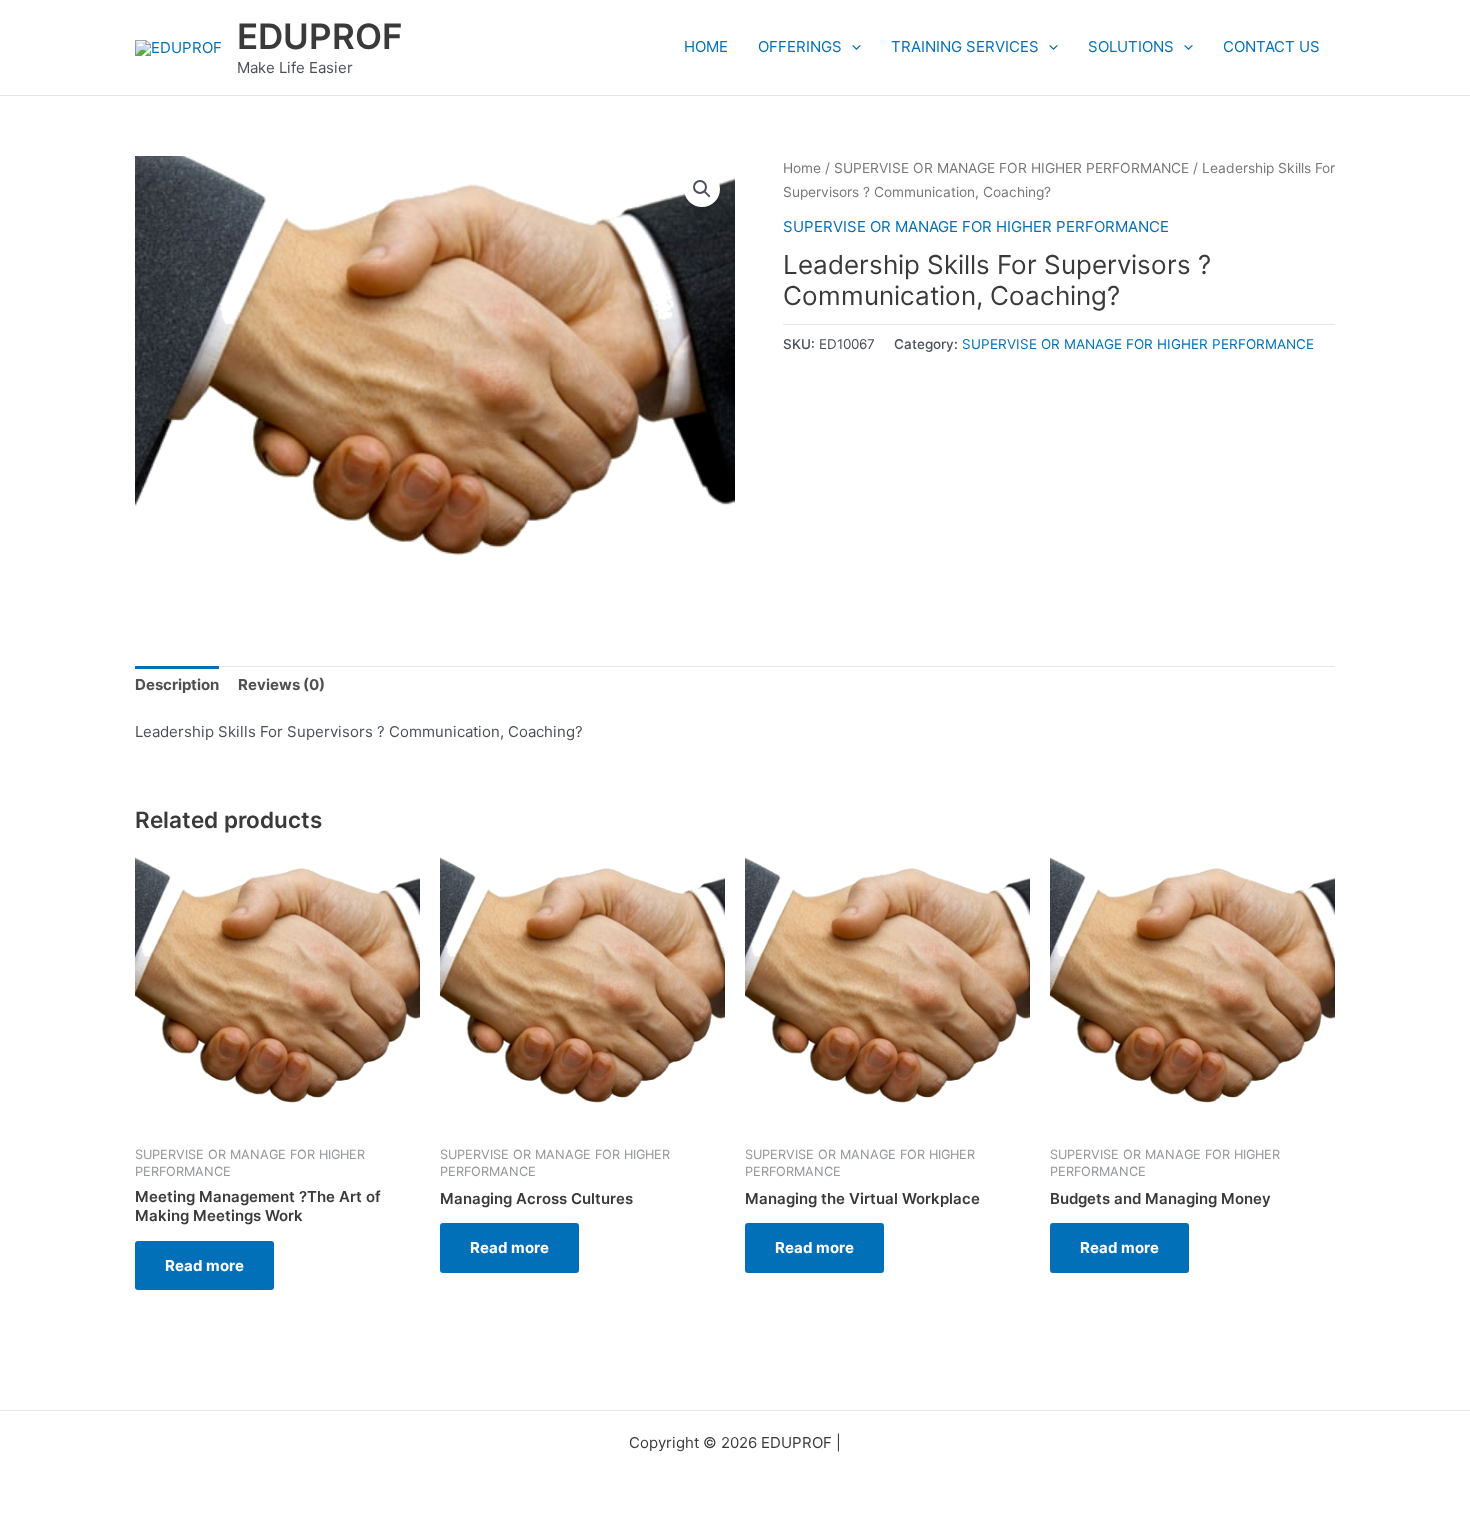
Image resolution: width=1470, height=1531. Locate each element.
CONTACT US (1271, 46)
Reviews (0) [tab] (281, 684)
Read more (204, 1265)
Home (802, 168)
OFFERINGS (800, 46)
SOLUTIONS (1131, 46)
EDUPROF (320, 36)
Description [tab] (177, 684)
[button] (851, 47)
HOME (706, 46)
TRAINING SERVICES (965, 46)
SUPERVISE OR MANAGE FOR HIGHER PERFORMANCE (1011, 168)
